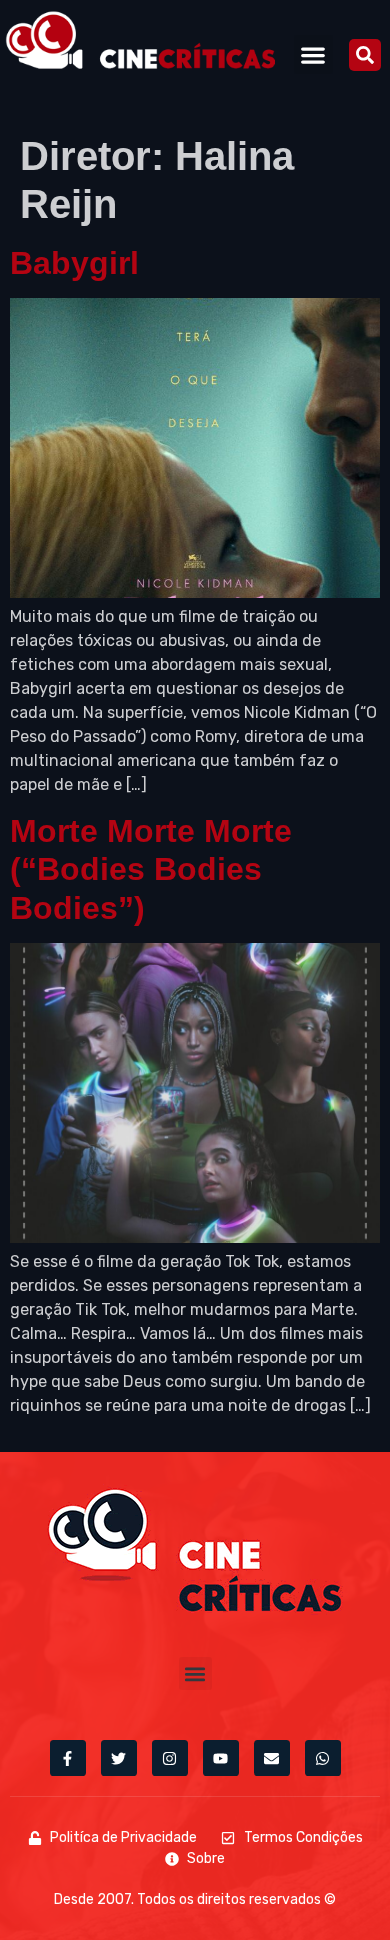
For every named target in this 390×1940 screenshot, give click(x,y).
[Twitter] (119, 1758)
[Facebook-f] (68, 1758)
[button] (313, 54)
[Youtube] (221, 1758)
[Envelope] (272, 1758)
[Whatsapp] (323, 1758)
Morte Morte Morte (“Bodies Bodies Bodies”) (151, 869)
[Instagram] (170, 1758)
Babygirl (74, 263)
